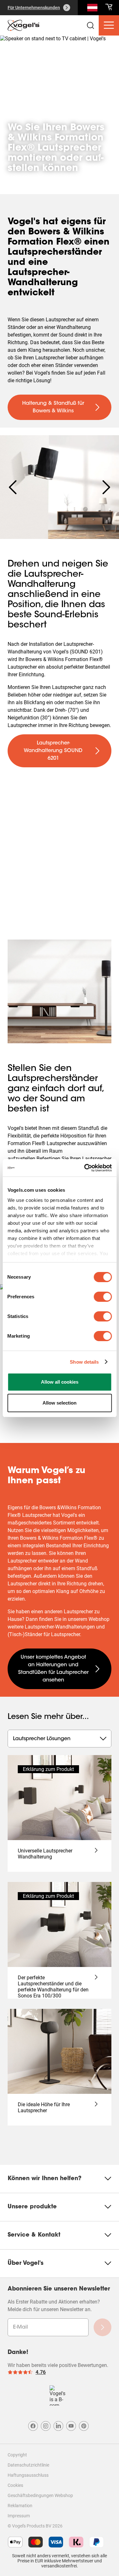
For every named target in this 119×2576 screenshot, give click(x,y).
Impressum (19, 2516)
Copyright (17, 2455)
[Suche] (92, 9)
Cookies (15, 2485)
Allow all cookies (60, 1382)
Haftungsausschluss (28, 2475)
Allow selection (60, 1403)
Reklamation (20, 2506)
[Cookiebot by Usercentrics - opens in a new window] (85, 1168)
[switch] (103, 1297)
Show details (84, 1362)
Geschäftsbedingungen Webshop (40, 2495)
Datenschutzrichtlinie (28, 2465)
